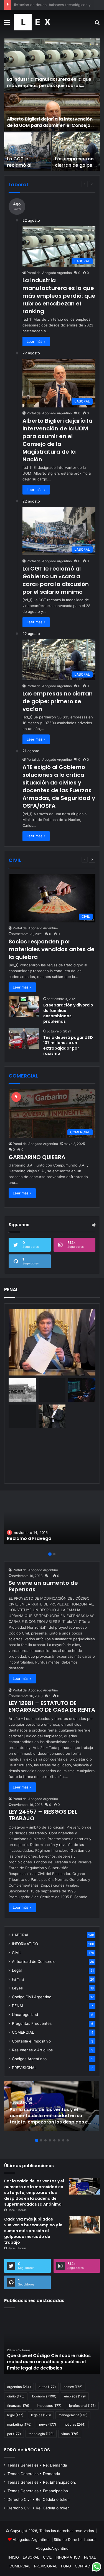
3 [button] (45, 2140)
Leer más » (36, 341)
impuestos (49, 2406)
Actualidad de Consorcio (34, 1962)
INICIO (14, 2557)
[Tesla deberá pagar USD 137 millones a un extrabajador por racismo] (24, 1039)
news (48, 2424)
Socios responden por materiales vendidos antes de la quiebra (52, 949)
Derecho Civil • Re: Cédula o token (39, 2499)
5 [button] (54, 2140)
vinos (70, 2434)
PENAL (18, 2006)
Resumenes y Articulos (32, 2050)
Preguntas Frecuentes (32, 2023)
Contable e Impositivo (31, 2041)
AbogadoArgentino (52, 2548)
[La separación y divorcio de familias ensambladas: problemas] (24, 1006)
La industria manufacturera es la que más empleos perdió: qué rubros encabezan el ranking (49, 85)
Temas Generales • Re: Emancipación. (42, 2482)
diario (16, 2396)
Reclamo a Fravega (29, 1538)
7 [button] (63, 2140)
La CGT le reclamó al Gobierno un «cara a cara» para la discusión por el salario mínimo (56, 580)
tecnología (41, 2434)
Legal (17, 1970)
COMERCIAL (23, 2032)
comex (73, 2387)
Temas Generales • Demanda (34, 2474)
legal (15, 2415)
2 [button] (54, 1554)
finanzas (18, 2406)
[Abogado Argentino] (32, 22)
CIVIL (17, 1953)
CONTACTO (85, 2566)
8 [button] (68, 2140)
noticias (75, 2424)
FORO (66, 2566)
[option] (52, 105)
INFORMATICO (25, 1944)
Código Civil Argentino (32, 1997)
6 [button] (59, 2140)
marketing (19, 2424)
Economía (44, 2396)
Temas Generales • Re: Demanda (37, 2465)
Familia (18, 1979)
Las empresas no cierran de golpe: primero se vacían (76, 165)
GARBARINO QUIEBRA (37, 1157)
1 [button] (50, 1554)
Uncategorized (25, 2015)
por (14, 2434)
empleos (75, 2396)
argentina (19, 2387)
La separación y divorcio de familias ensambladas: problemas (68, 1013)
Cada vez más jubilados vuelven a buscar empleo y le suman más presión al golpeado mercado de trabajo (33, 2231)
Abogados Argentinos (32, 2540)
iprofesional (82, 2406)
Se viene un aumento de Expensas (43, 1586)
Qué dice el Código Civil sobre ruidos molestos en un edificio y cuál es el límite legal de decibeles (49, 2362)
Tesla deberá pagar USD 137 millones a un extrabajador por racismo (68, 1046)
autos (47, 2387)
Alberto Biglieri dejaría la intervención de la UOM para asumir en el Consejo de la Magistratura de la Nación (50, 125)
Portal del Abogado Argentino (49, 273)
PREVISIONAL (24, 2068)
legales (41, 2415)
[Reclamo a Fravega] (52, 1520)
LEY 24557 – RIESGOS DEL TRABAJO (43, 1815)
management (73, 2415)
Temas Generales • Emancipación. (38, 2491)
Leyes (17, 1988)
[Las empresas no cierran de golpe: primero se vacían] (76, 152)
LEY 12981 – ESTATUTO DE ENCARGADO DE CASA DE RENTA (52, 1706)
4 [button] (50, 2140)
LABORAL (21, 1935)
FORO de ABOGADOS (27, 2450)
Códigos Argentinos (29, 2059)
